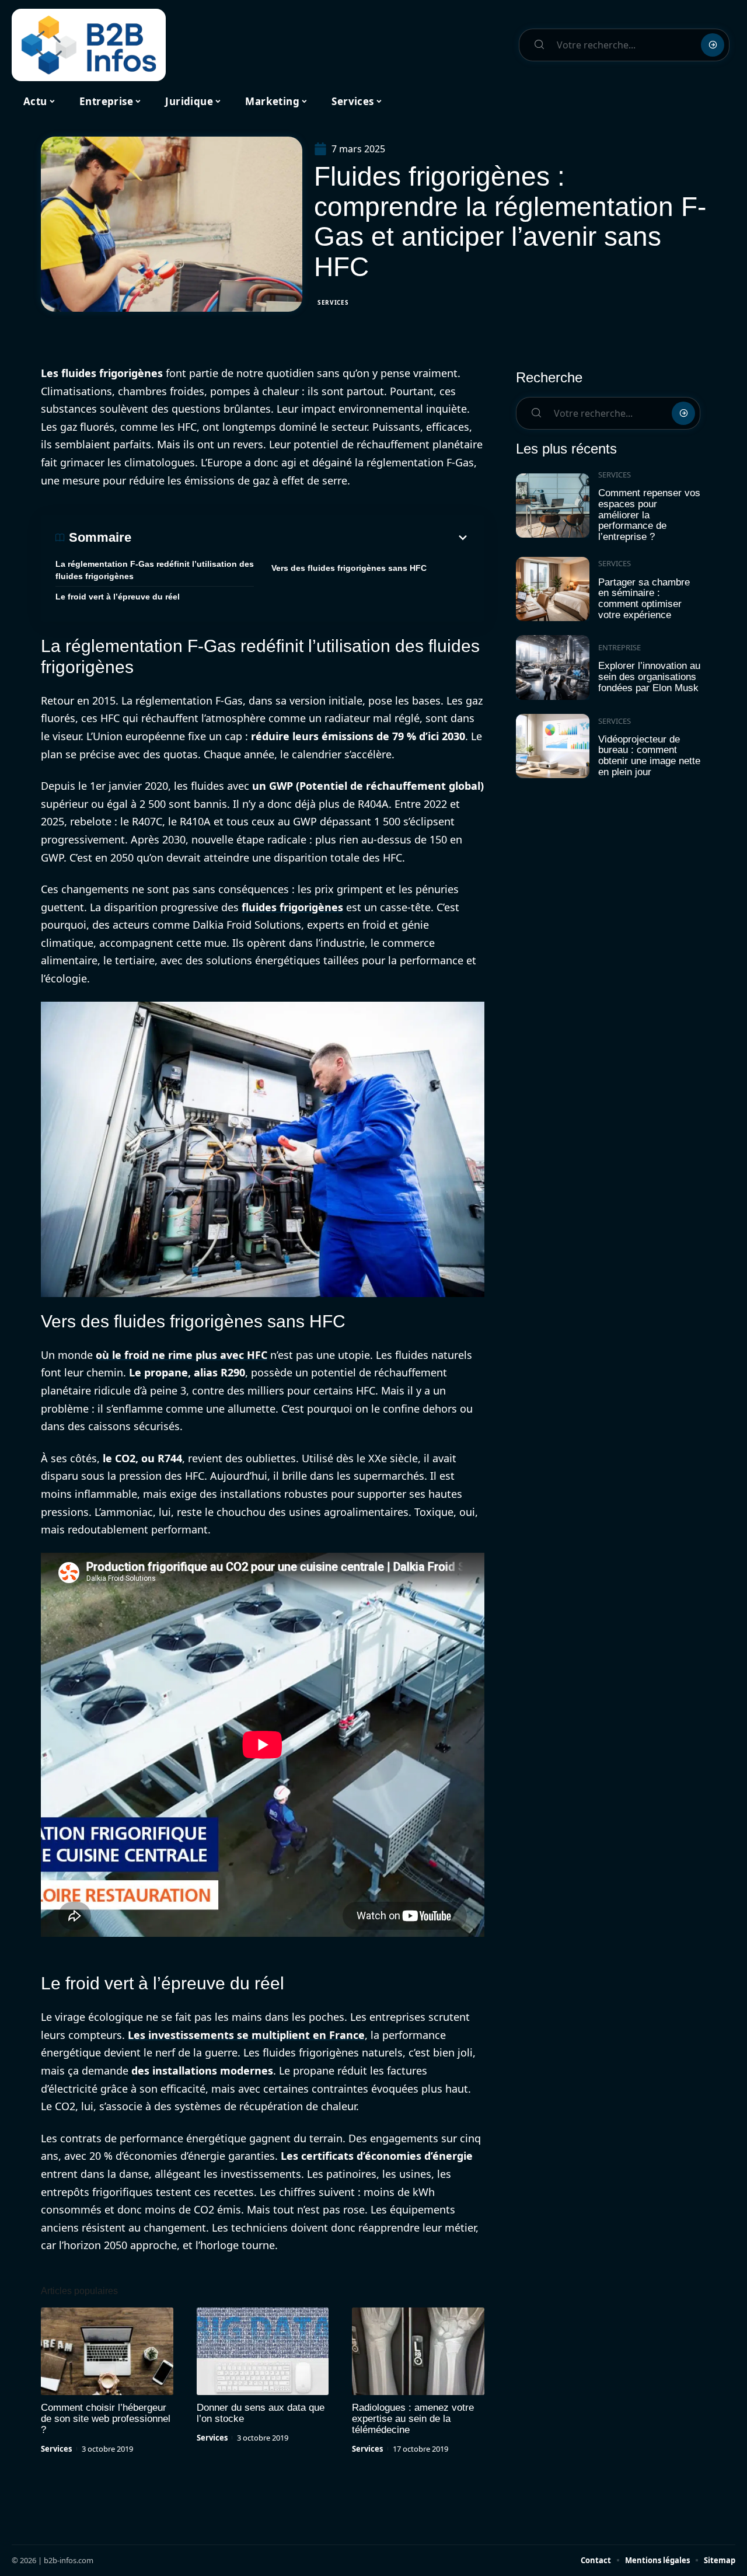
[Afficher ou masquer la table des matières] (301, 538)
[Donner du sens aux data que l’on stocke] (263, 2351)
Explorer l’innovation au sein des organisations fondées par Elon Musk (649, 677)
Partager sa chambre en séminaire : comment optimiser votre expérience (644, 599)
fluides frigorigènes (292, 907)
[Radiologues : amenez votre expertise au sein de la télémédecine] (418, 2351)
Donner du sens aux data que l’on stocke (261, 2413)
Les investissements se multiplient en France (246, 2035)
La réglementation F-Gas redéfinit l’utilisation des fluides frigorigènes (155, 570)
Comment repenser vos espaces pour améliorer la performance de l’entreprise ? (649, 515)
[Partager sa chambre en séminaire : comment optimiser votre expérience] (553, 589)
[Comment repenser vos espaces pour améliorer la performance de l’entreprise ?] (553, 506)
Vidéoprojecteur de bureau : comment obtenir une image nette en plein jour (649, 756)
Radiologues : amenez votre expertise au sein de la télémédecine (413, 2419)
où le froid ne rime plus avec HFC (181, 1355)
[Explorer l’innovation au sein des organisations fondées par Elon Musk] (553, 667)
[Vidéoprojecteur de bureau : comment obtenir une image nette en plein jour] (553, 746)
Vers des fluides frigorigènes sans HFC (349, 568)
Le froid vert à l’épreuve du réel (118, 597)
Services (333, 302)
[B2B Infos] (89, 45)
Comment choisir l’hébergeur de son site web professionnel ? (106, 2419)
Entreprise (619, 647)
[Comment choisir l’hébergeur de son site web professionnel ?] (107, 2351)
